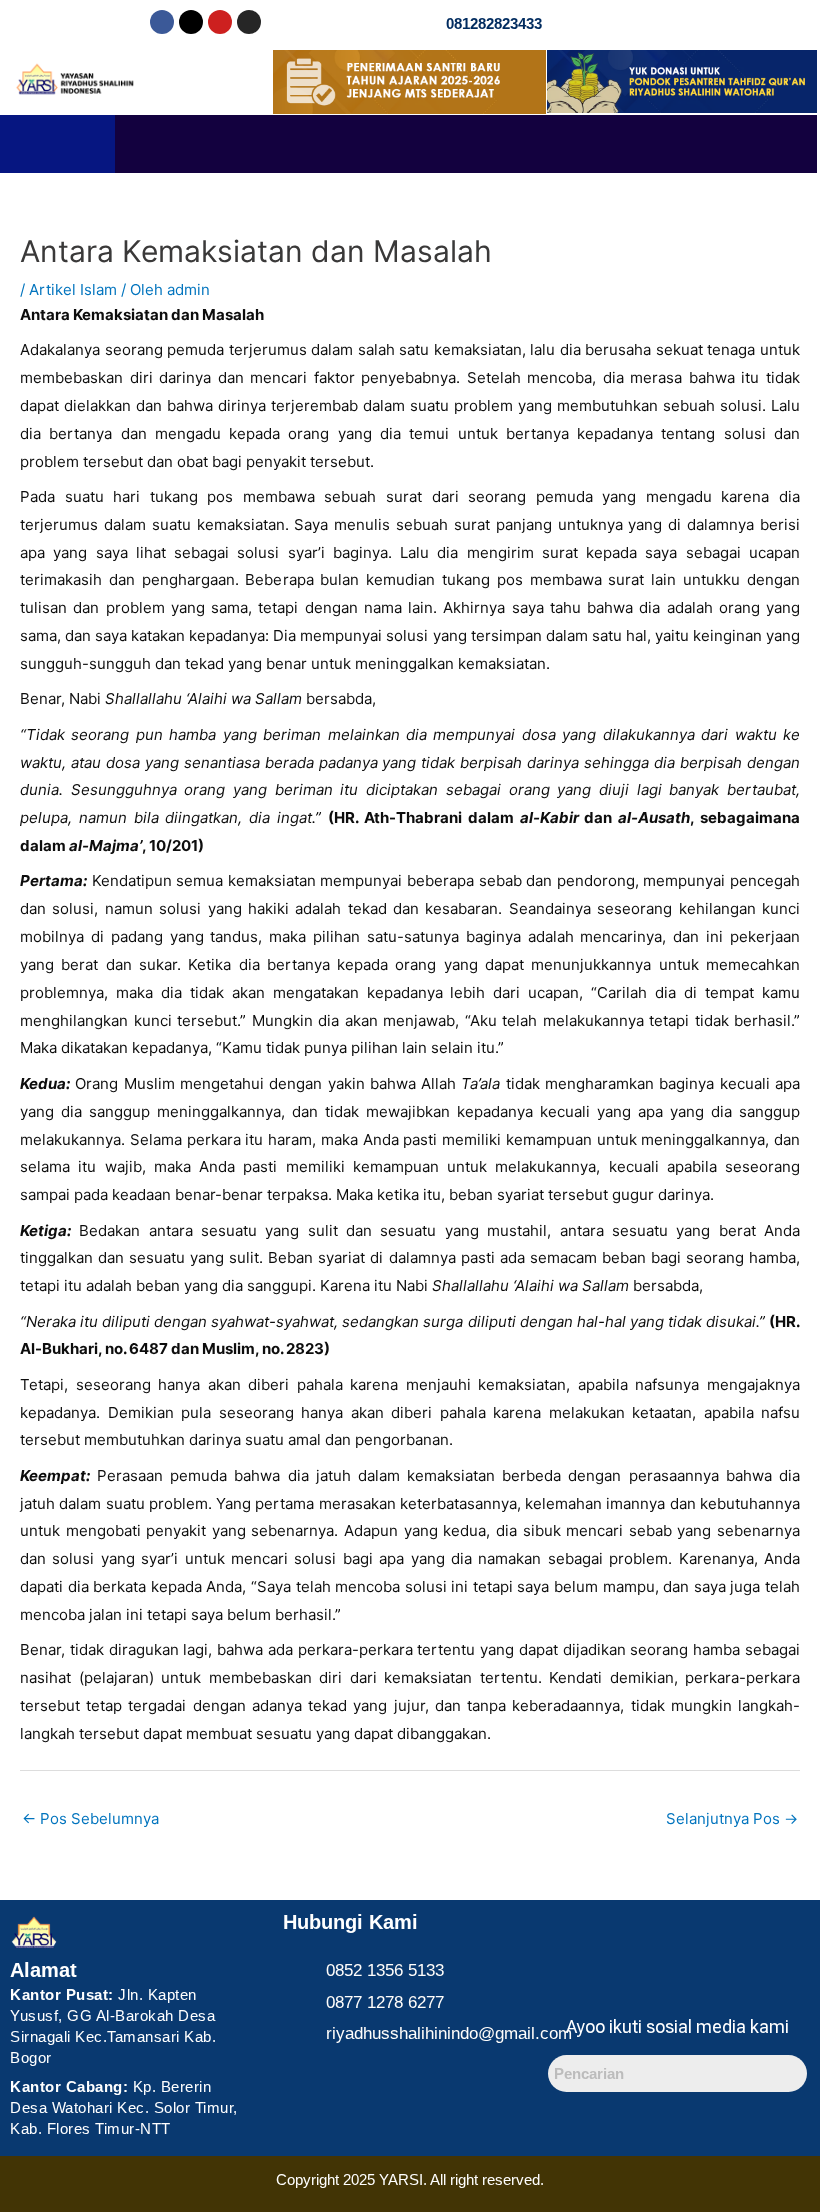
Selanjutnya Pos (732, 1818)
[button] (466, 144)
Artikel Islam (73, 289)
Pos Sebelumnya (90, 1818)
